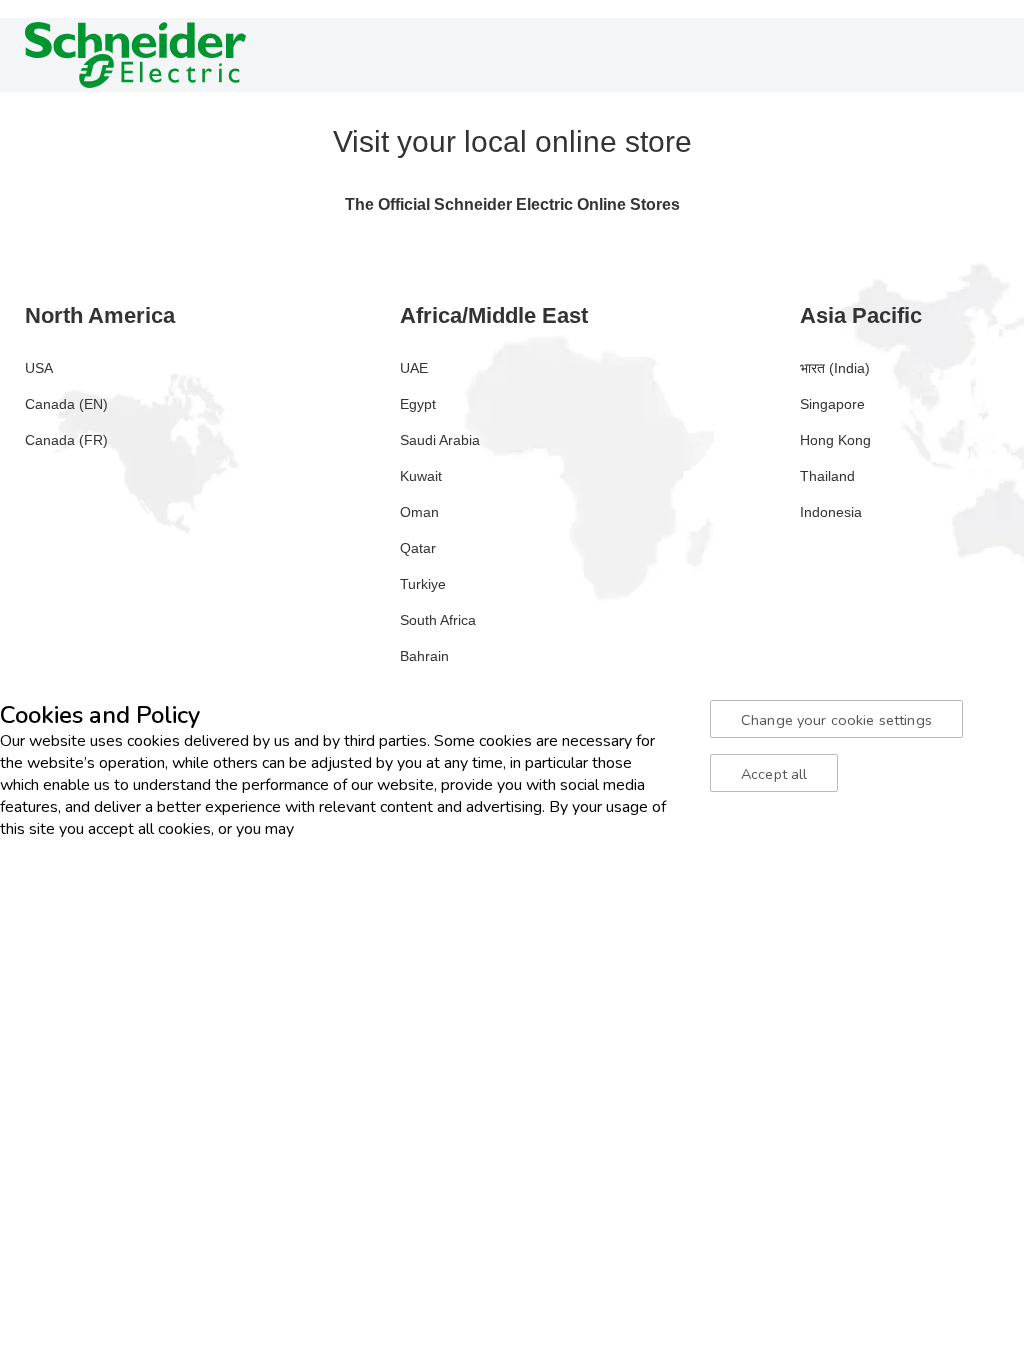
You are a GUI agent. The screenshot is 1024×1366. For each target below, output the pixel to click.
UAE (414, 368)
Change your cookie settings (836, 720)
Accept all (774, 774)
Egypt (418, 404)
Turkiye (423, 584)
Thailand (827, 476)
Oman (419, 512)
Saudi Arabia (440, 440)
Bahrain (424, 656)
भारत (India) (835, 368)
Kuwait (421, 476)
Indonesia (831, 512)
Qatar (418, 548)
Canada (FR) (66, 440)
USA (39, 368)
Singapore (832, 404)
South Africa (438, 620)
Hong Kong (835, 440)
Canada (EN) (66, 404)
